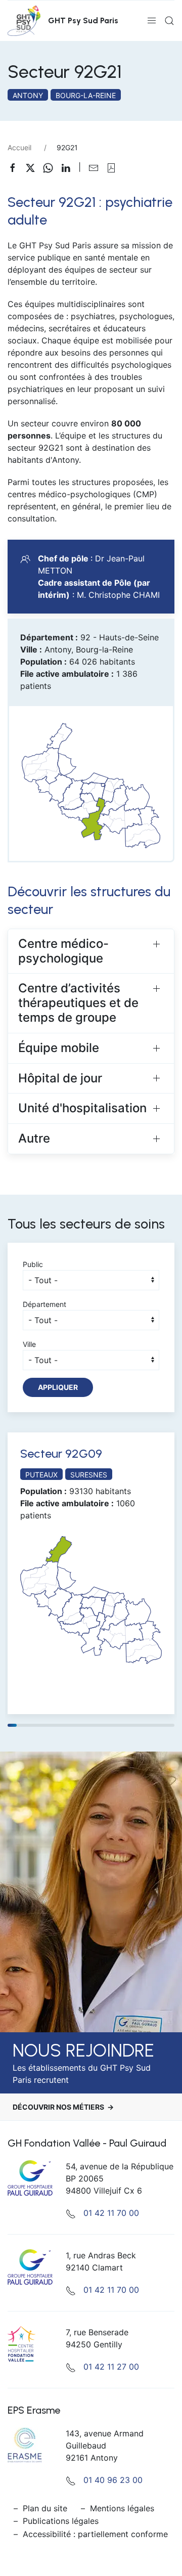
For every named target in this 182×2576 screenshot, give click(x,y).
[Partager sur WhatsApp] (52, 167)
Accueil (19, 147)
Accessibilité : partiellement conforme (95, 2534)
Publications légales (61, 2521)
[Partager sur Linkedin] (70, 167)
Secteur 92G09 (61, 1453)
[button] (152, 21)
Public (33, 1264)
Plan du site (45, 2508)
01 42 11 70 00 (111, 2213)
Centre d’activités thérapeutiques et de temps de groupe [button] (78, 1003)
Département (44, 1304)
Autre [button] (34, 1138)
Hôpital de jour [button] (60, 1078)
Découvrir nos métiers (58, 2107)
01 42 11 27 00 (111, 2367)
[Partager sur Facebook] (16, 167)
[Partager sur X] (34, 167)
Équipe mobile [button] (59, 1048)
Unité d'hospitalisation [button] (82, 1108)
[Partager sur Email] (97, 167)
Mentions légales (122, 2508)
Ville (29, 1344)
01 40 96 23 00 (113, 2480)
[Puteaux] (91, 1597)
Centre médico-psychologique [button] (63, 951)
